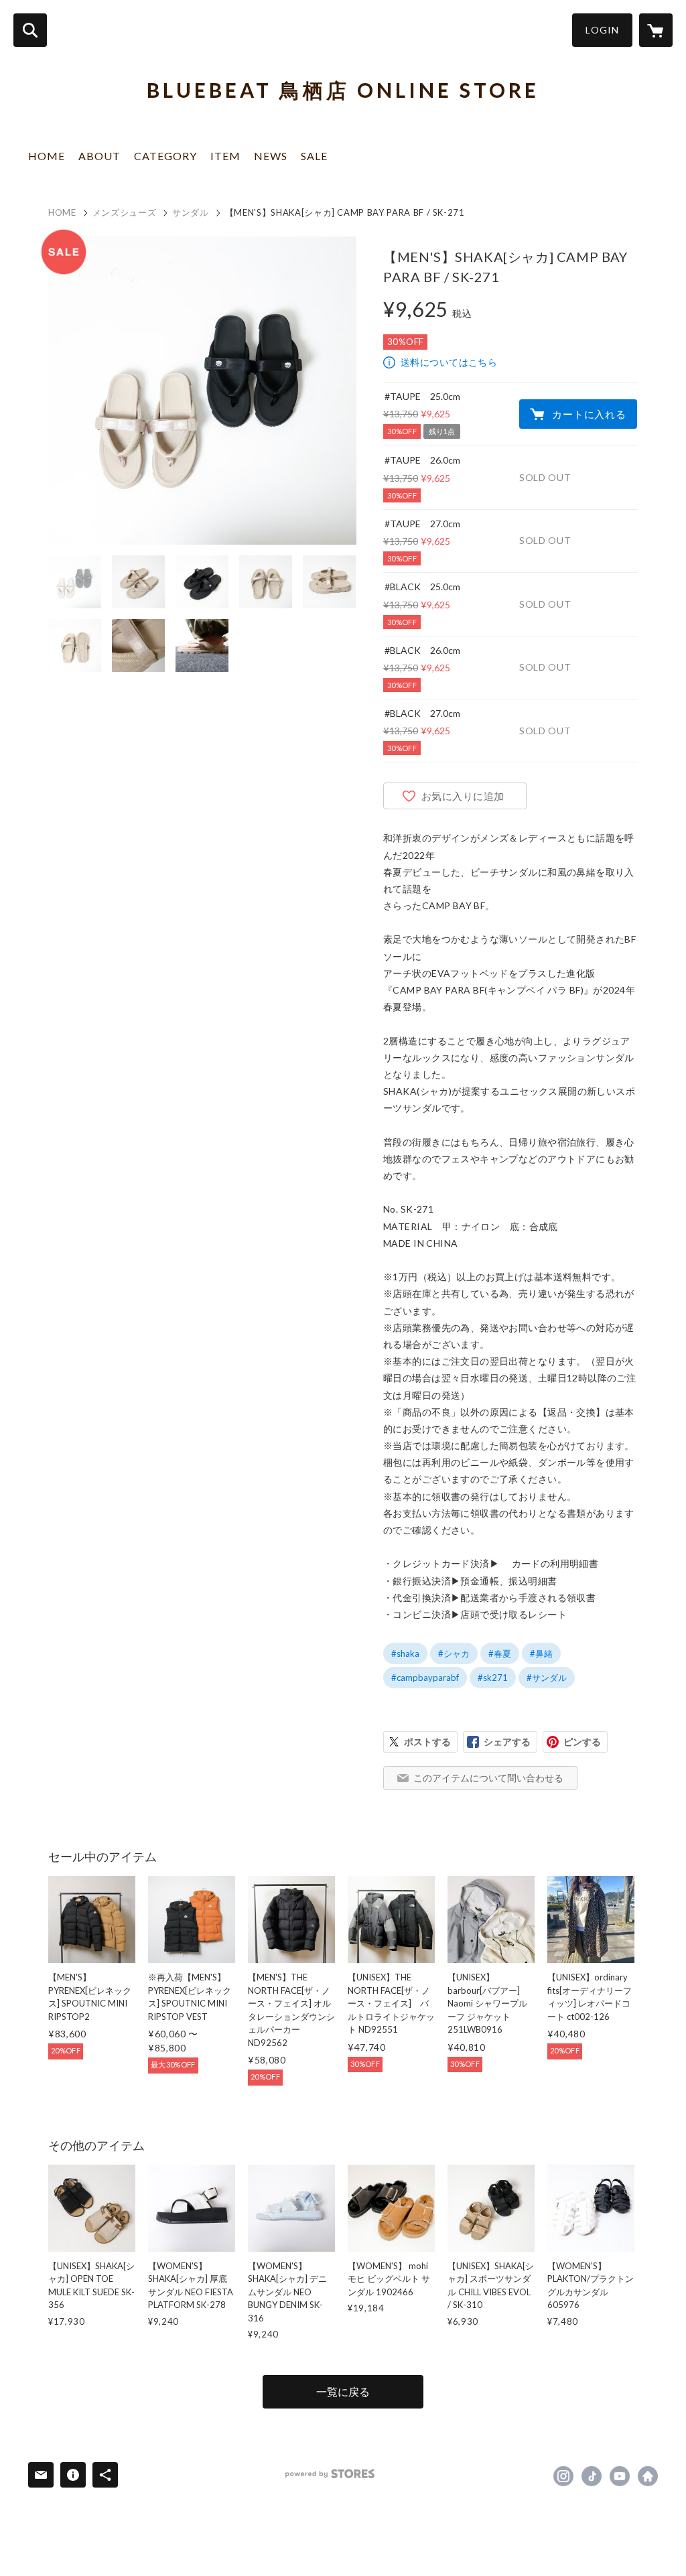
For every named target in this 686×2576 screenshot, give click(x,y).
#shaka (405, 1653)
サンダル (191, 212)
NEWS (271, 156)
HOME (47, 156)
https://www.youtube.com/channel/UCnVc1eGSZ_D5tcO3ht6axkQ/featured (620, 2476)
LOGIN (602, 30)
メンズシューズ (125, 212)
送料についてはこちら (449, 362)
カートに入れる (589, 414)
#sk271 (493, 1678)
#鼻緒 (541, 1653)
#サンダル (547, 1678)
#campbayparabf (425, 1678)
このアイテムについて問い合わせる (488, 1778)
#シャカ (454, 1653)
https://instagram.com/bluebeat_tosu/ (563, 2476)
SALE (314, 156)
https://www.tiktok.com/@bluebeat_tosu (592, 2476)
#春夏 (500, 1653)
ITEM (225, 156)
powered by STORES (330, 2474)
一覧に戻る (343, 2391)
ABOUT (99, 156)
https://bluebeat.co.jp (648, 2476)
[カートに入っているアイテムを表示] (656, 30)
